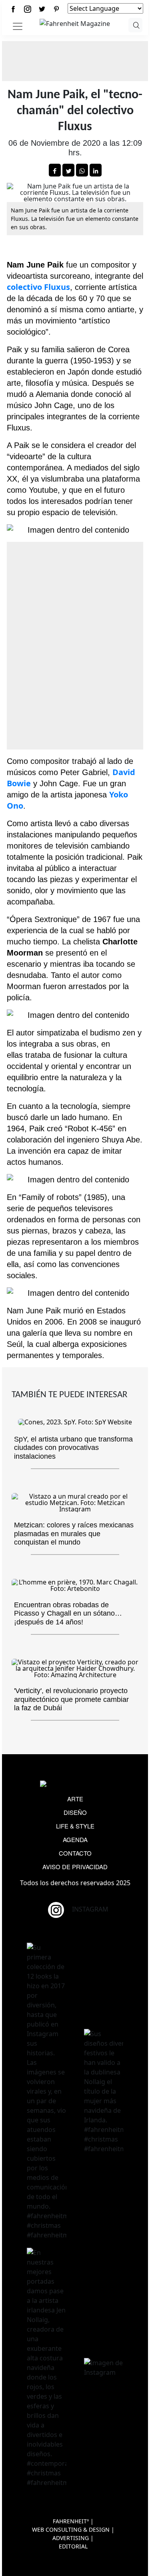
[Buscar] (135, 25)
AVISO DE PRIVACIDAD (75, 1867)
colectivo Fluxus (38, 287)
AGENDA (75, 1839)
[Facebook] (13, 9)
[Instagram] (28, 9)
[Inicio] (75, 23)
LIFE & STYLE (75, 1826)
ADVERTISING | (73, 2538)
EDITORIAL (73, 2546)
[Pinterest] (56, 9)
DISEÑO (75, 1812)
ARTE (75, 1799)
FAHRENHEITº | (73, 2521)
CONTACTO (75, 1853)
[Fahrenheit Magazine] (75, 1785)
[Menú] (18, 26)
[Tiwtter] (42, 9)
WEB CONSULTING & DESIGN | (73, 2529)
